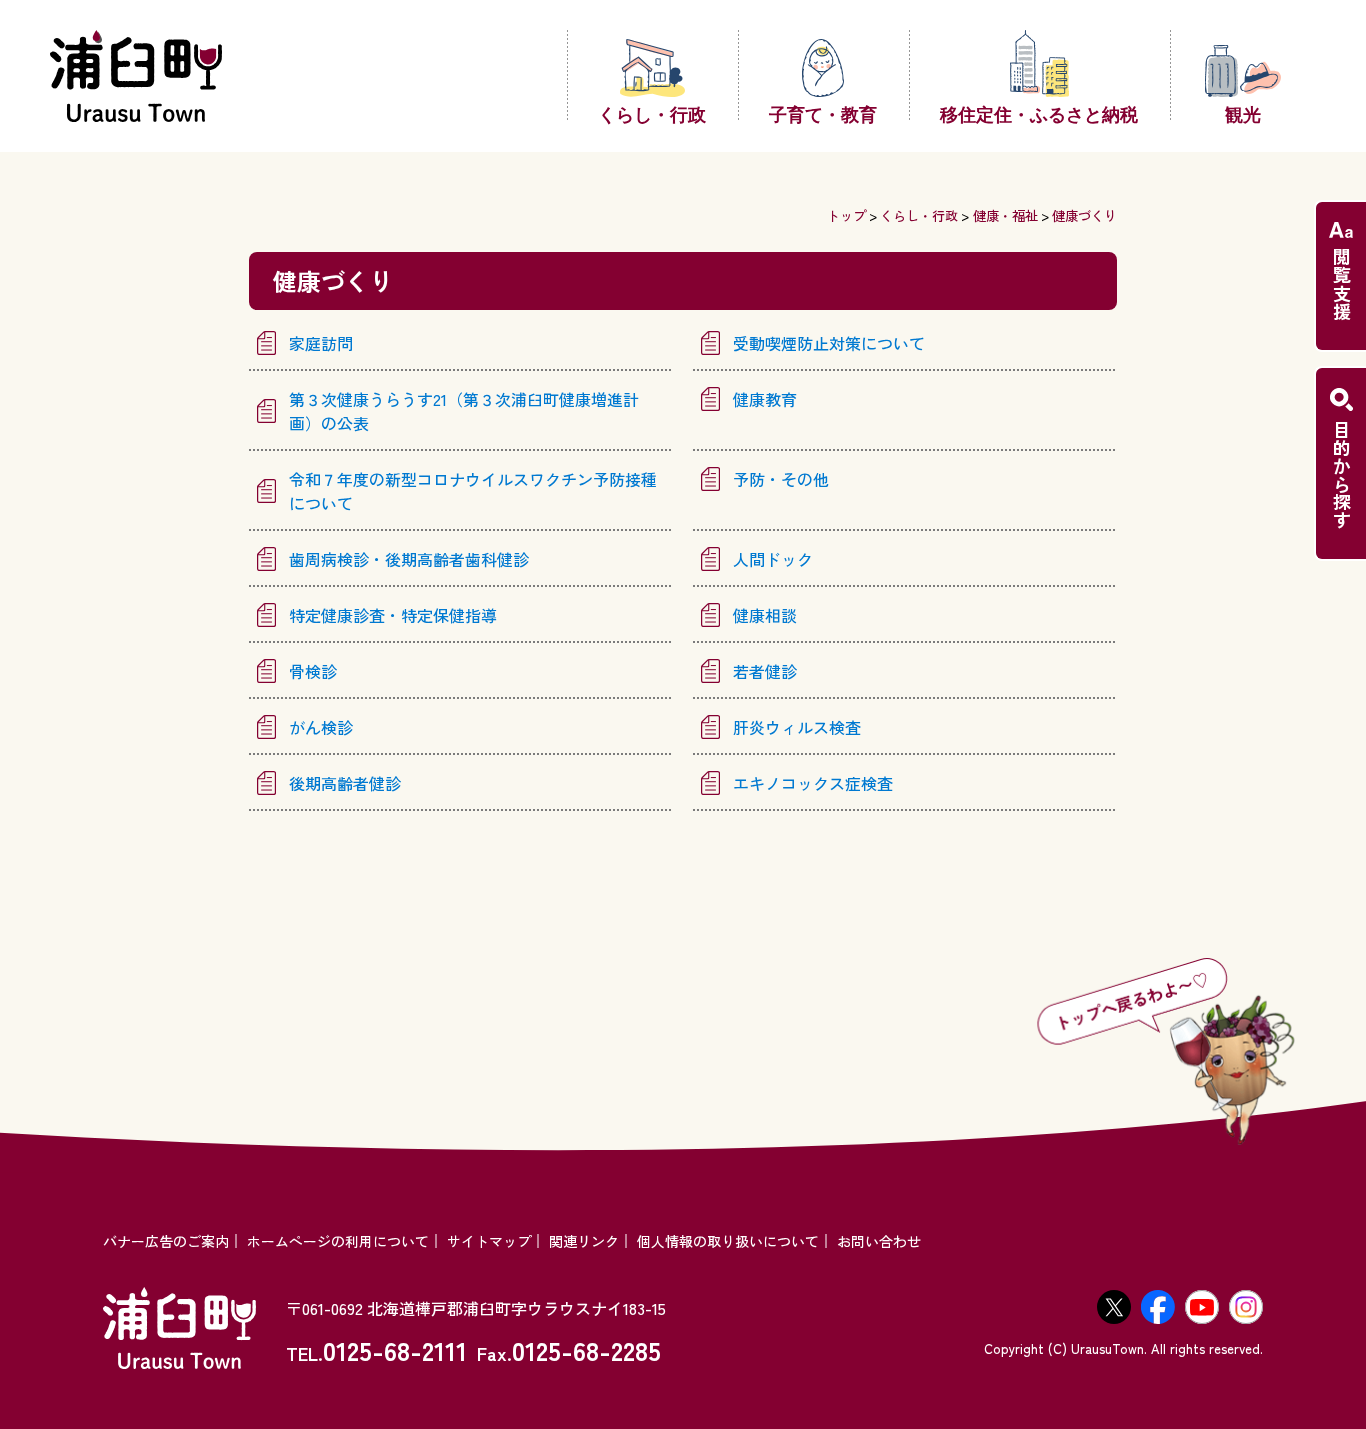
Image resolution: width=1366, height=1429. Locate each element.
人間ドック (773, 559)
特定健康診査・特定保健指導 (393, 615)
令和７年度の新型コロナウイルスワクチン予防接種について (473, 491)
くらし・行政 (652, 113)
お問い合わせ (879, 1241)
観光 (1243, 113)
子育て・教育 (823, 113)
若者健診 (765, 671)
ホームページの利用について (338, 1241)
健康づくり (1084, 215)
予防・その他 (781, 479)
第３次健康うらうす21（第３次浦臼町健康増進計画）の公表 (464, 411)
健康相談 (765, 615)
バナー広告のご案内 (166, 1241)
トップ (846, 215)
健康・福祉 (1005, 215)
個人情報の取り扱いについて (728, 1241)
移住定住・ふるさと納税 (1039, 113)
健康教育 (765, 399)
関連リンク (584, 1241)
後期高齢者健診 (345, 783)
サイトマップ (489, 1241)
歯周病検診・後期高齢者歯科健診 (409, 559)
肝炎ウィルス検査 (797, 727)
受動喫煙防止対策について (829, 343)
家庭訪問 (321, 343)
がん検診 (321, 727)
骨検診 (313, 671)
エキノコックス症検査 (813, 783)
